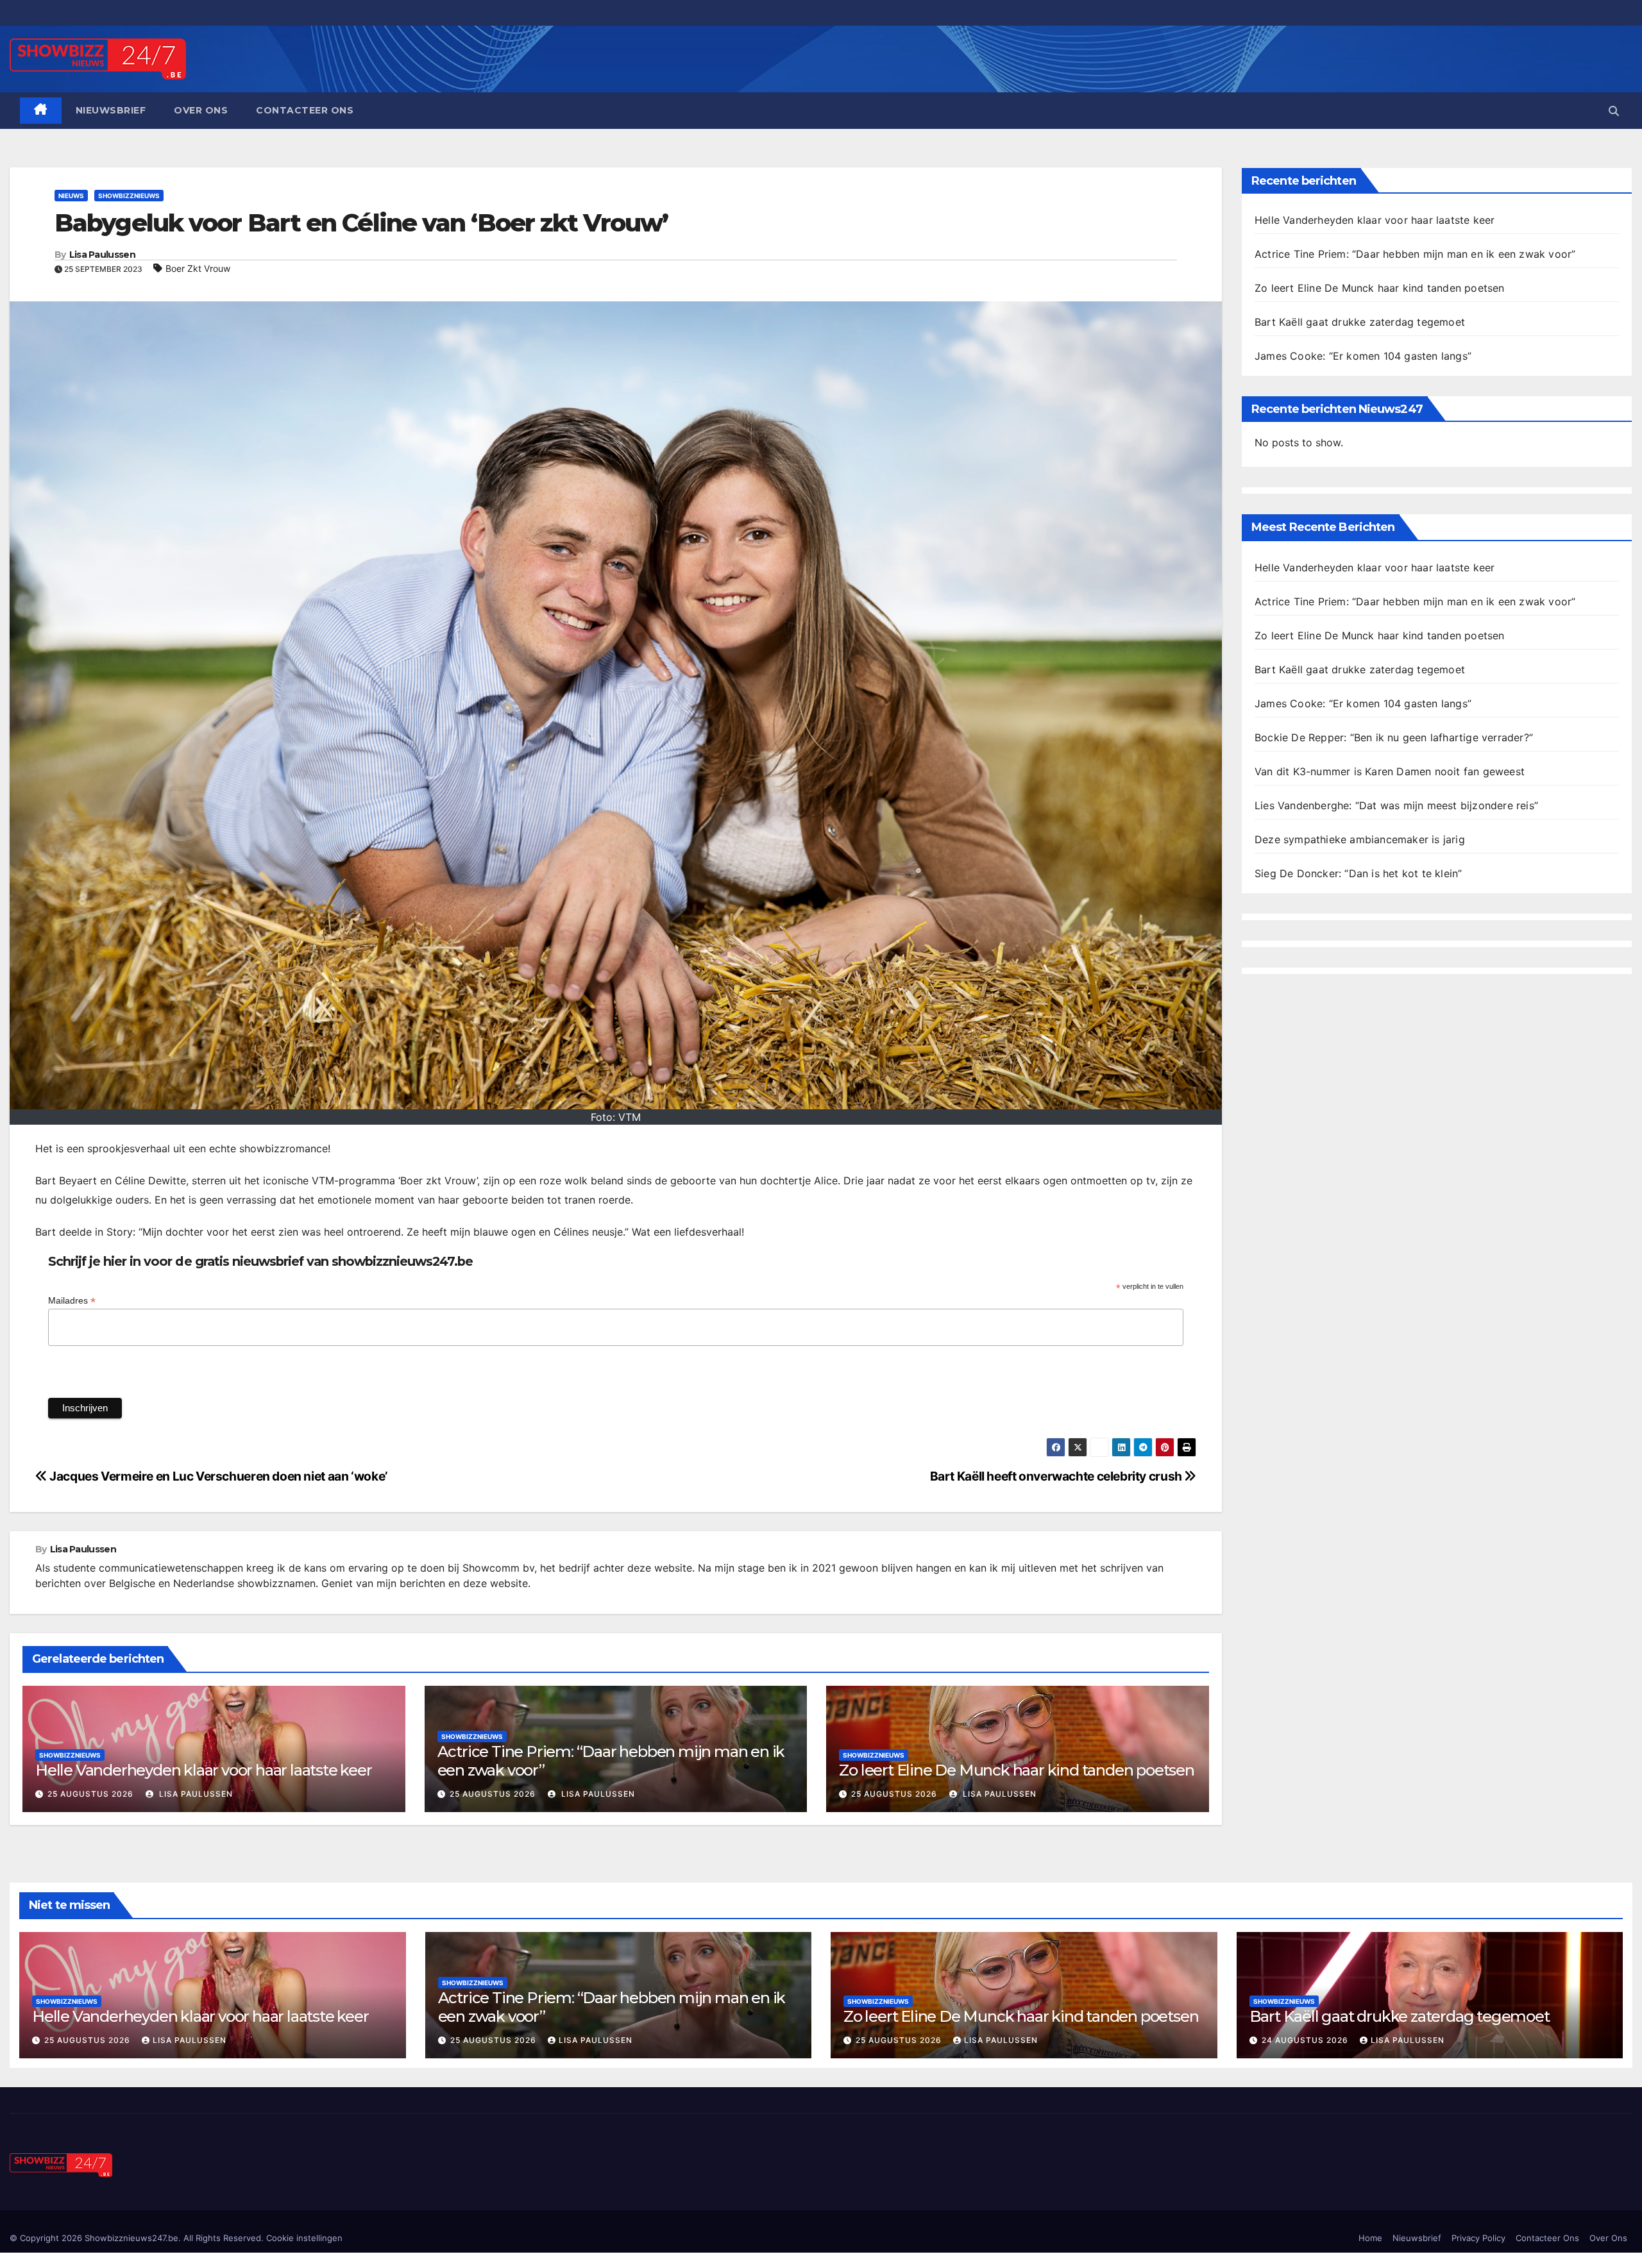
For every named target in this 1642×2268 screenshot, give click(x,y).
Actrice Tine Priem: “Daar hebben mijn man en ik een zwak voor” (611, 1761)
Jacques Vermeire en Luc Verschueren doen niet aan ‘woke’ (217, 1476)
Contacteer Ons (305, 110)
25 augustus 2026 (90, 1794)
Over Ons (201, 110)
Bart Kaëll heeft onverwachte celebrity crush (1057, 1476)
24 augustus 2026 (1306, 2040)
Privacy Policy (1478, 2238)
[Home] (41, 111)
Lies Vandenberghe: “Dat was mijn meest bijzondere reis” (1396, 805)
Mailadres (72, 1301)
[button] (1614, 111)
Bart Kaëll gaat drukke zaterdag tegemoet (1360, 322)
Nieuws (71, 196)
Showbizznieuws (129, 196)
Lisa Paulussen (102, 255)
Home (1370, 2238)
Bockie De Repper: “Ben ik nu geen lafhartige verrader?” (1394, 737)
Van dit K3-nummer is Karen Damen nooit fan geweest (1390, 771)
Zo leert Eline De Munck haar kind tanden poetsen (1016, 1770)
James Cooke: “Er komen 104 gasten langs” (1363, 356)
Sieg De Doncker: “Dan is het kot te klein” (1358, 873)
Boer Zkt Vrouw (198, 268)
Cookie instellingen (304, 2238)
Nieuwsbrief (111, 110)
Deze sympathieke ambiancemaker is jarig (1360, 839)
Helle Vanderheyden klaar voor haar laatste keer (204, 1770)
